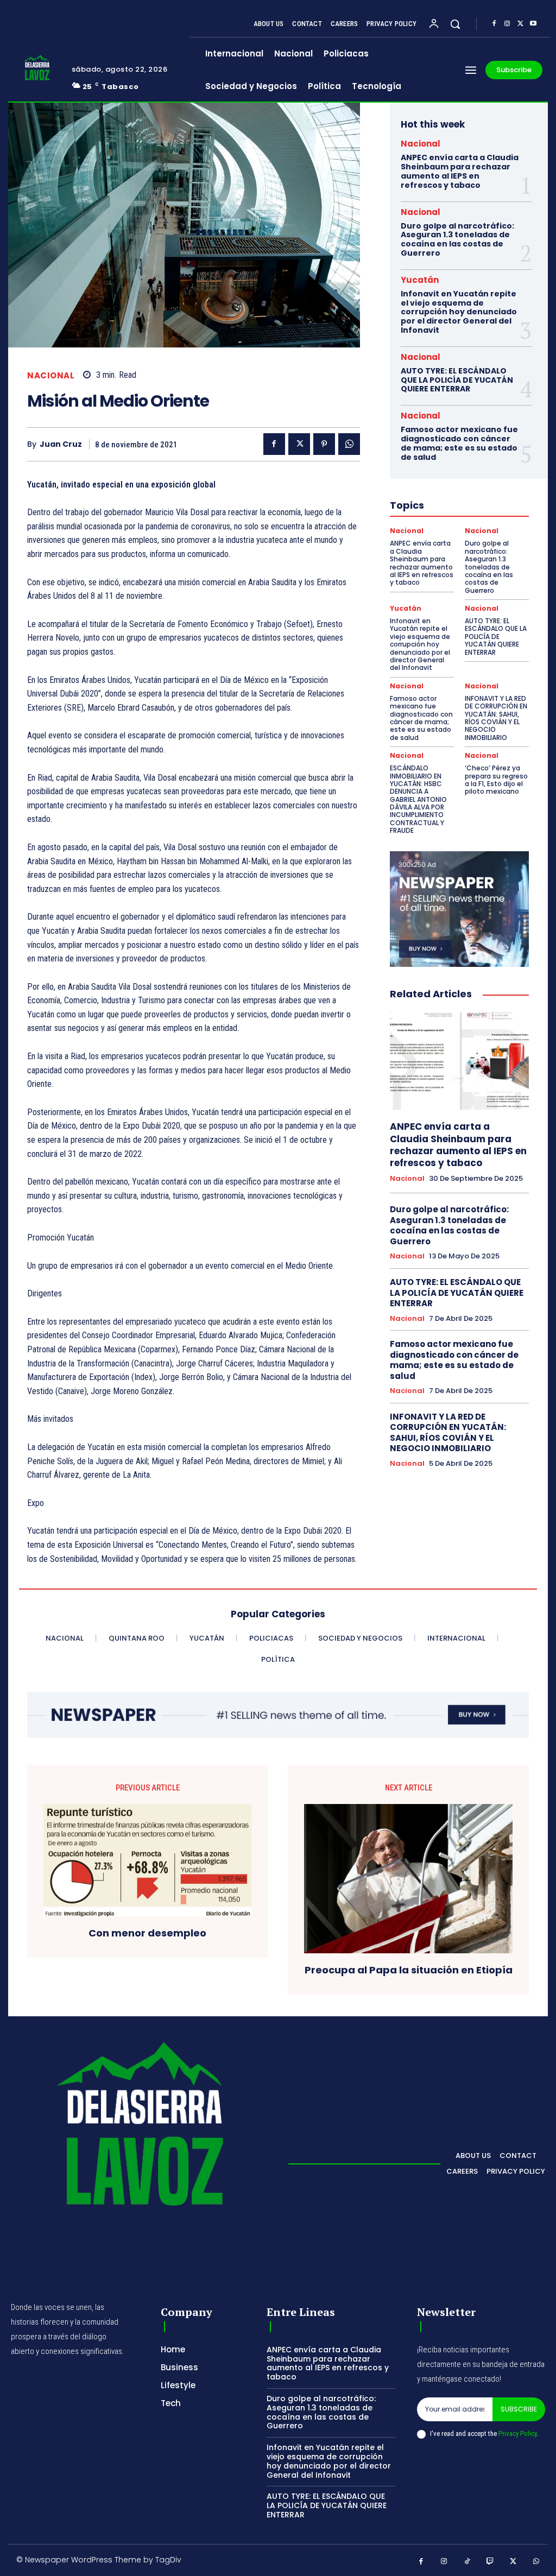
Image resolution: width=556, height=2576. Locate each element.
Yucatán (420, 280)
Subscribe (519, 2409)
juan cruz (61, 444)
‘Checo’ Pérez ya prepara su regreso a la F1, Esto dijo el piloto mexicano (496, 780)
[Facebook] (494, 24)
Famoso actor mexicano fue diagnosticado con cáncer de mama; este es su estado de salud (459, 443)
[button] (455, 24)
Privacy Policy (517, 2433)
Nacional (51, 375)
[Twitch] (491, 2562)
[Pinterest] (324, 444)
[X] (520, 24)
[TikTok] (467, 2562)
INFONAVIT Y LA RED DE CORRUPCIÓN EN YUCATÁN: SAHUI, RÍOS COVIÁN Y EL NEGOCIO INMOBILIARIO (496, 718)
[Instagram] (507, 24)
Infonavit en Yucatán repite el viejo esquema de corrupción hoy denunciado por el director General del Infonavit (459, 312)
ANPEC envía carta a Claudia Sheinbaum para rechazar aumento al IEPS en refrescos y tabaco (460, 171)
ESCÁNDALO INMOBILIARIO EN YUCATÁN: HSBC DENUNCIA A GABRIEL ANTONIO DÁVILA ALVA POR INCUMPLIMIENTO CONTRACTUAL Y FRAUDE (418, 799)
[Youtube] (533, 24)
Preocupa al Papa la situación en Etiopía (409, 1970)
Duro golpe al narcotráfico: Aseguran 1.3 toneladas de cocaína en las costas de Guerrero (457, 239)
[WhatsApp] (349, 444)
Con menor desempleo (147, 1933)
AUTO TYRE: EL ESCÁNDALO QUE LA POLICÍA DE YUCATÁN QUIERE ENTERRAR (457, 380)
